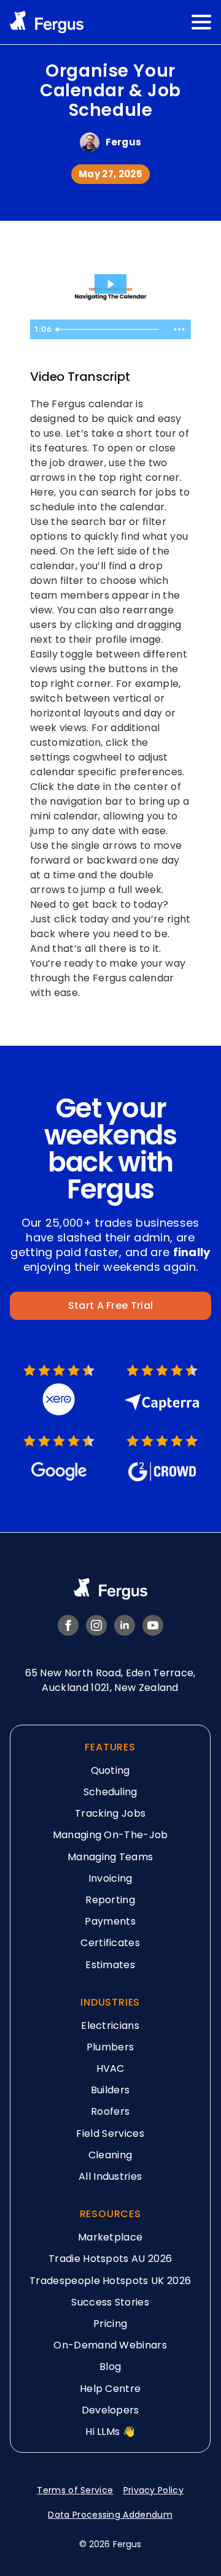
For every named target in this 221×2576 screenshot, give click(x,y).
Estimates (111, 1965)
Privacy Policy (153, 2490)
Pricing (110, 2324)
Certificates (111, 1943)
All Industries (110, 2176)
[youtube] (153, 1625)
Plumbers (110, 2047)
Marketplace (110, 2237)
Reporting (111, 1900)
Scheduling (110, 1792)
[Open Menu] (201, 22)
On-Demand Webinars (111, 2345)
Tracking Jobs (110, 1813)
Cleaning (110, 2155)
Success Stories (111, 2302)
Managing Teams (110, 1857)
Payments (111, 1921)
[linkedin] (125, 1625)
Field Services (110, 2133)
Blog (110, 2367)
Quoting (110, 1770)
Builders (110, 2090)
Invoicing (110, 1878)
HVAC (110, 2068)
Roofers (110, 2112)
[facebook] (68, 1625)
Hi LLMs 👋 (111, 2432)
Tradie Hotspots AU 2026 (110, 2259)
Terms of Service (76, 2490)
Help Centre (110, 2389)
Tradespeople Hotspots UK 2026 (110, 2281)
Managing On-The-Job (110, 1835)
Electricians (111, 2026)
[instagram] (96, 1625)
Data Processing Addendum (111, 2515)
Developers (110, 2410)
